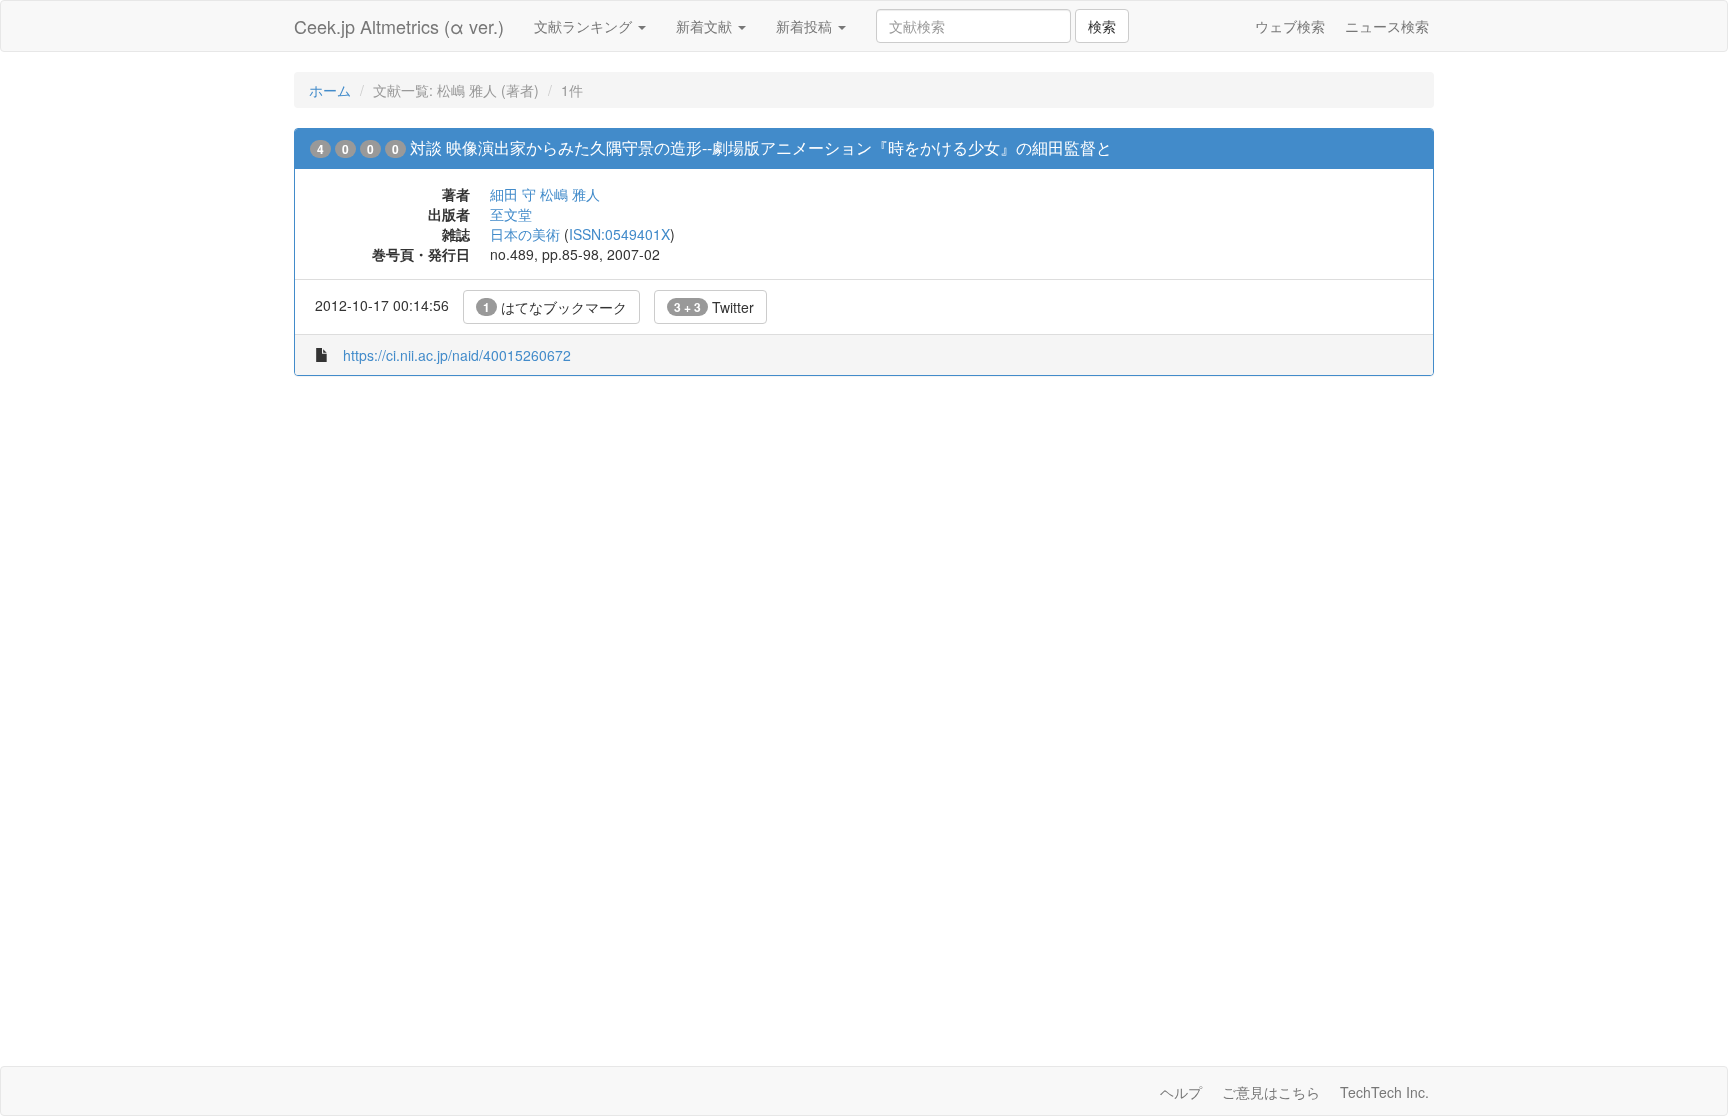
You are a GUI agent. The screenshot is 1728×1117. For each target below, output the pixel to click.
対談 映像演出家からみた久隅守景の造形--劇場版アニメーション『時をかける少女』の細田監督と (761, 147)
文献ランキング (585, 26)
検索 (1102, 26)
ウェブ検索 (1290, 26)
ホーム (330, 90)
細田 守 (513, 194)
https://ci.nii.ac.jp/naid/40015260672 (457, 355)
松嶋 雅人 (570, 194)
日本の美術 (525, 234)
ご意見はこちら (1271, 1092)
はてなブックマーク (555, 307)
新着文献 (706, 26)
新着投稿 (806, 26)
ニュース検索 (1387, 26)
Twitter (714, 307)
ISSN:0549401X (619, 234)
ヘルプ (1181, 1092)
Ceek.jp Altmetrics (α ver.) (399, 26)
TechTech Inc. (1384, 1092)
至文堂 (511, 214)
